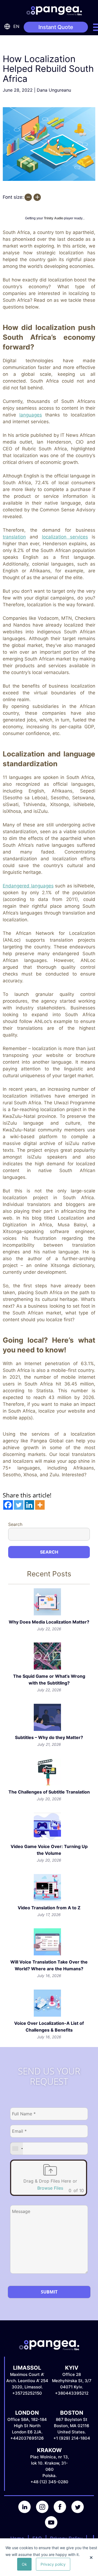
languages (31, 415)
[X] (76, 2512)
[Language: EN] (8, 26)
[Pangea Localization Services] (54, 7)
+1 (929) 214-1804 (72, 2438)
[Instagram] (40, 2512)
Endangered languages (28, 886)
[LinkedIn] (22, 2512)
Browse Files (50, 2188)
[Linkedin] (29, 1505)
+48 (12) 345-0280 (49, 2482)
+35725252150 (27, 2393)
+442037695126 (27, 2438)
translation (14, 537)
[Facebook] (8, 1505)
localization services (65, 537)
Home (17, 2538)
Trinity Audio (53, 218)
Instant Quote (56, 27)
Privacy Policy (66, 2538)
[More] (40, 1505)
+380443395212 (72, 2393)
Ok (24, 2564)
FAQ (37, 2538)
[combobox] (17, 2149)
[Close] (91, 2558)
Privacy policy (53, 2564)
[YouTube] (49, 2527)
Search (15, 1524)
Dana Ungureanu (54, 90)
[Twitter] (19, 1505)
